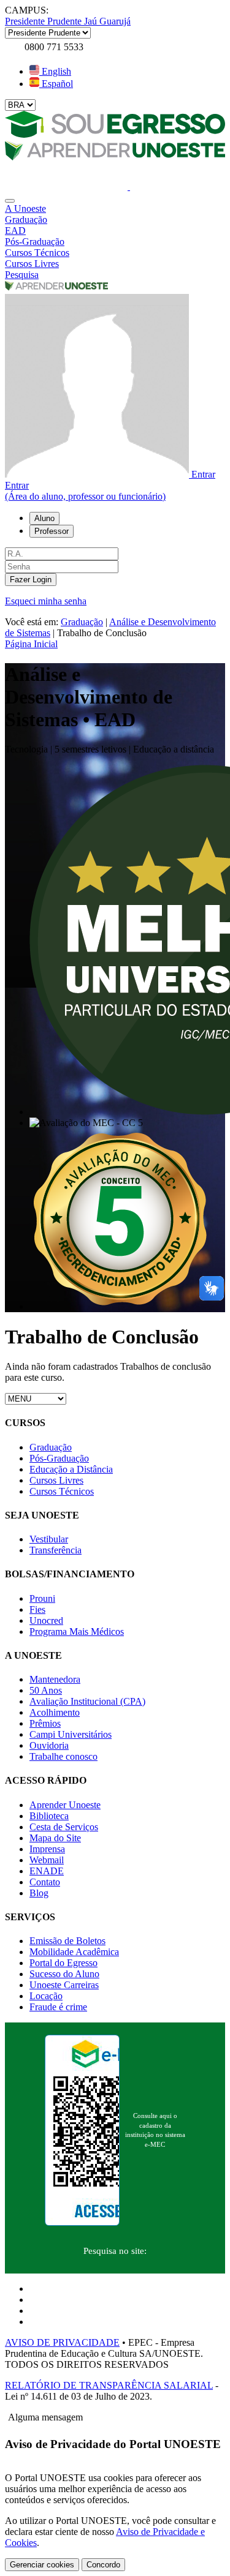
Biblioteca (49, 1816)
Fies (37, 1609)
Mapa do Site (55, 1838)
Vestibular (49, 1539)
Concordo (103, 2565)
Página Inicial (31, 644)
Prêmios (45, 1723)
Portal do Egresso (63, 1963)
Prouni (42, 1598)
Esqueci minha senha (46, 601)
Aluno (44, 518)
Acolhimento (55, 1712)
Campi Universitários (71, 1734)
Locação (46, 1996)
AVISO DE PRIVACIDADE (62, 2342)
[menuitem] (115, 209)
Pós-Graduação (59, 1458)
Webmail (47, 1860)
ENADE (47, 1871)
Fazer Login (31, 580)
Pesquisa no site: (115, 2251)
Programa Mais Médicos (77, 1632)
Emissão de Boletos (67, 1941)
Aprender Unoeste (65, 1805)
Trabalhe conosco (63, 1756)
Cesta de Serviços (64, 1827)
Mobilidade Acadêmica (74, 1952)
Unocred (46, 1620)
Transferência (56, 1550)
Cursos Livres (56, 1480)
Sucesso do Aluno (64, 1974)
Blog (39, 1893)
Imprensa (47, 1849)
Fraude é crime (58, 2007)
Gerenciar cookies (42, 2565)
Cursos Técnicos (62, 1491)
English (55, 71)
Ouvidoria (49, 1745)
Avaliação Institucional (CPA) (87, 1701)
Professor (52, 531)
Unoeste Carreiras (64, 1985)
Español (56, 84)
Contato (45, 1882)
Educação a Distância (71, 1469)
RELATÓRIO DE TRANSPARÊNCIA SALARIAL (109, 2385)
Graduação (82, 622)
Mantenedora (55, 1679)
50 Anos (46, 1690)
